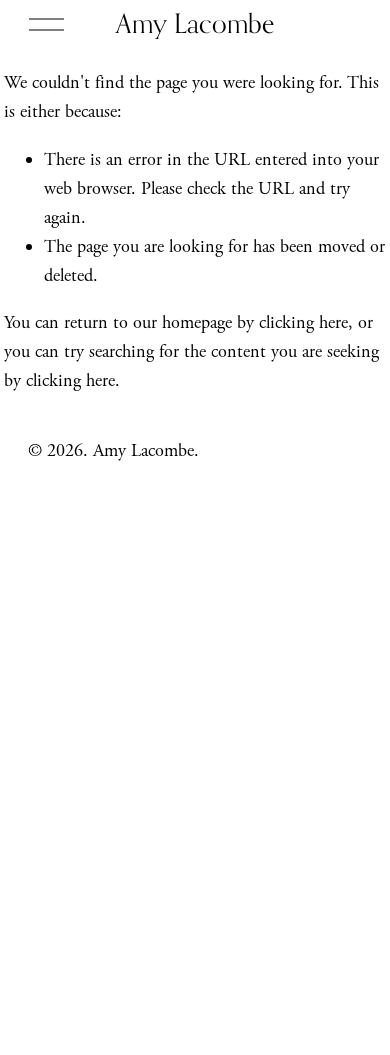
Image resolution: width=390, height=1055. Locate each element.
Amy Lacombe (195, 23)
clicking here (303, 322)
